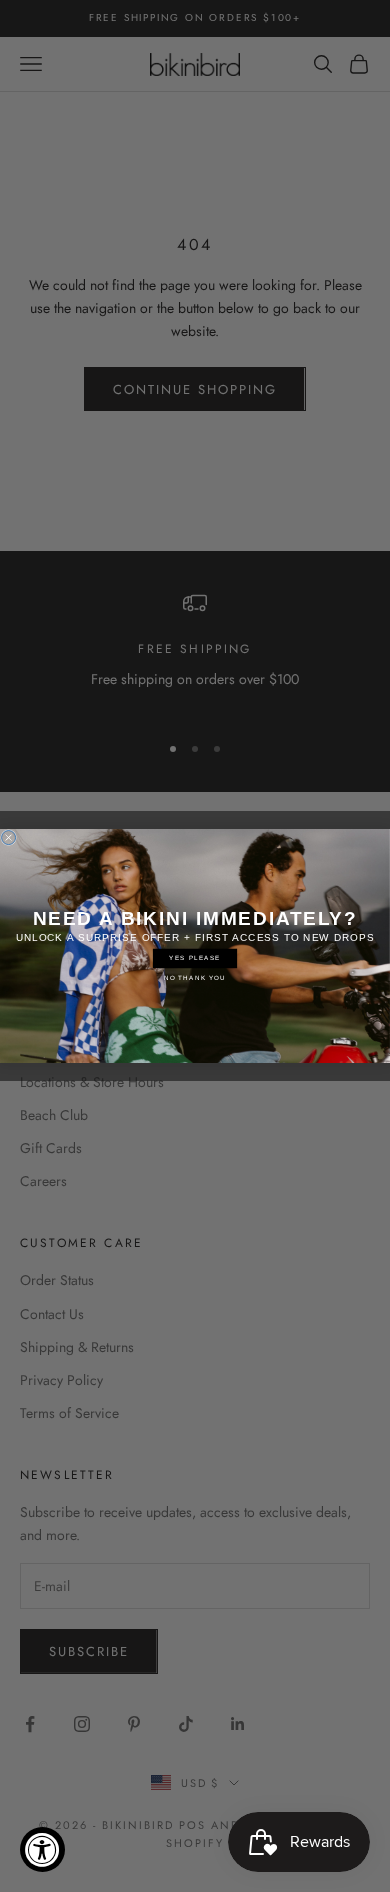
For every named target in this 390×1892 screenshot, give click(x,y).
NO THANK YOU (195, 977)
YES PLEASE (194, 958)
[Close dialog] (9, 838)
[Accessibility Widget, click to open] (42, 1849)
